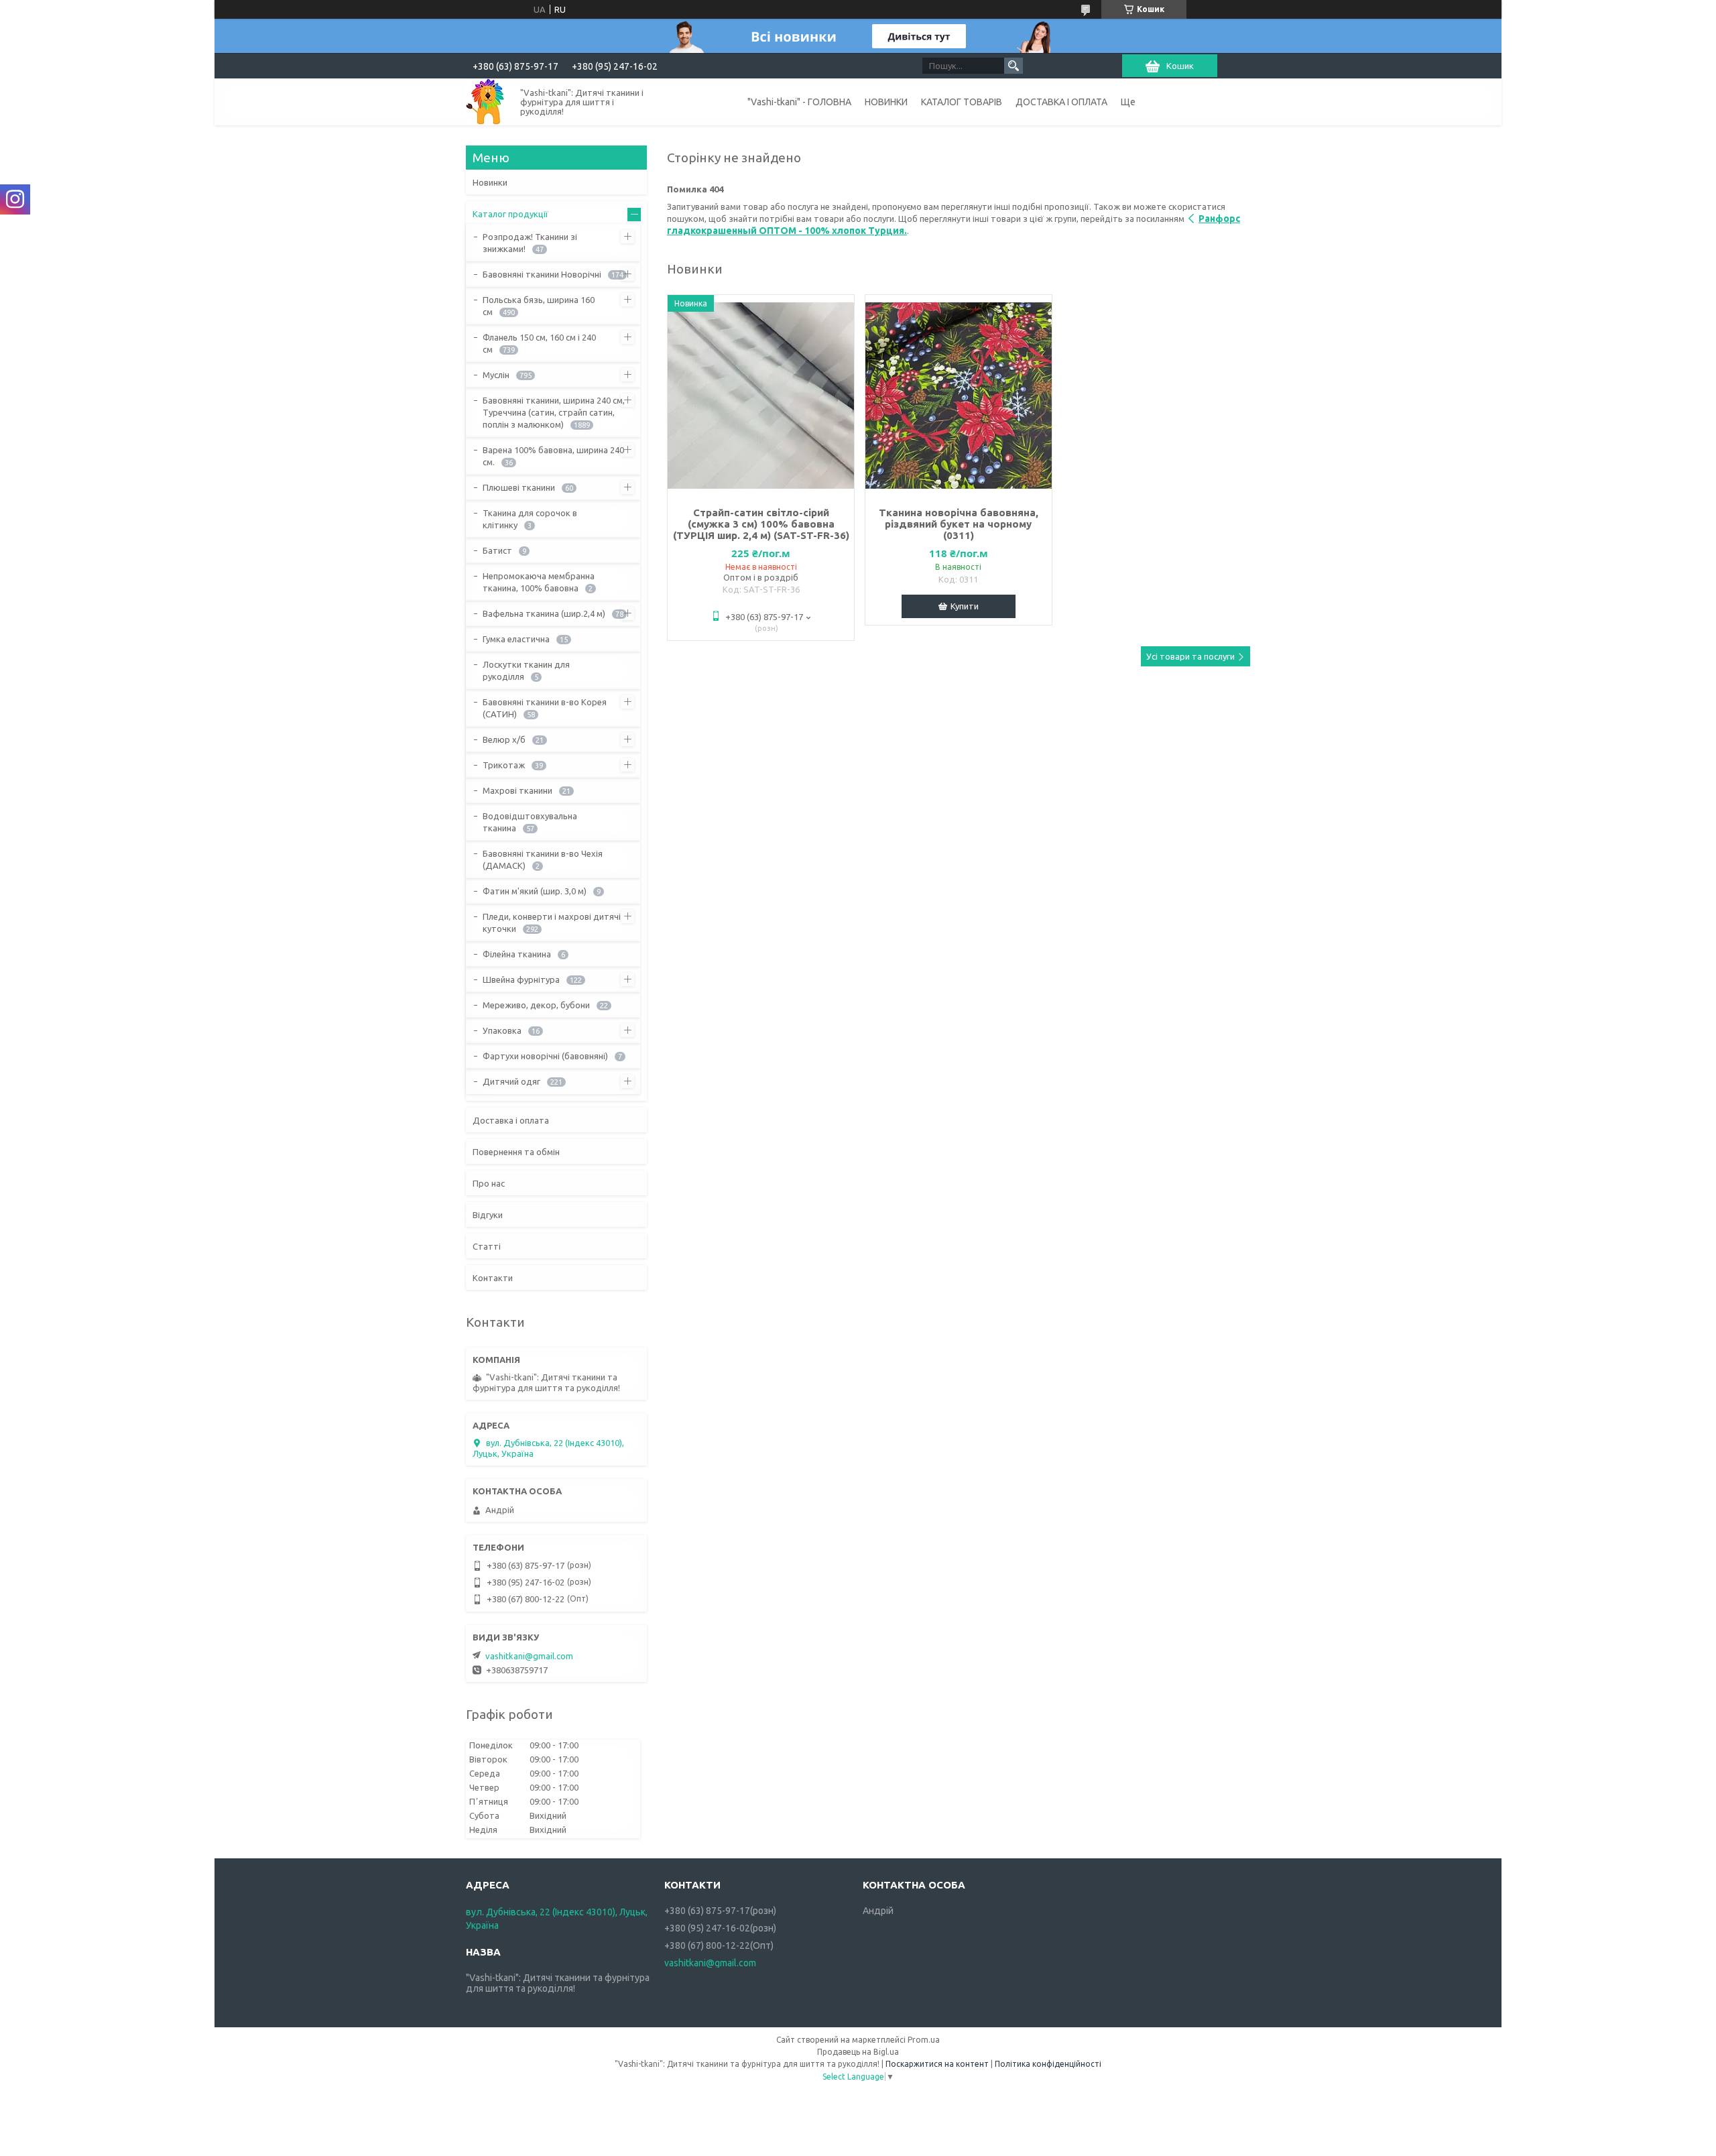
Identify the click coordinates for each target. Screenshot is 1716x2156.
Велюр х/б (504, 739)
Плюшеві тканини (519, 487)
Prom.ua (924, 2040)
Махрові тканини (517, 790)
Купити (965, 606)
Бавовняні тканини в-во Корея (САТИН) (545, 708)
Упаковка (502, 1030)
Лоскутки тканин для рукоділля (526, 670)
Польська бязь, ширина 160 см (539, 306)
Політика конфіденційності (1048, 2064)
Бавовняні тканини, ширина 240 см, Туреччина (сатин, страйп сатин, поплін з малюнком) (554, 412)
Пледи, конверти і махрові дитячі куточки (552, 922)
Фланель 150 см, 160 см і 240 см (539, 343)
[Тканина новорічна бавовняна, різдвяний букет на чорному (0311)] (959, 396)
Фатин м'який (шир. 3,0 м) (535, 891)
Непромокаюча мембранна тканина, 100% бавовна (539, 582)
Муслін (496, 375)
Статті (487, 1246)
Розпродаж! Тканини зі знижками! (530, 243)
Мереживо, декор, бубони (536, 1005)
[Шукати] (1014, 66)
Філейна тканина (517, 954)
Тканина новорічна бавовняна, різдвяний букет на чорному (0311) (959, 524)
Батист (497, 550)
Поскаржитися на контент (937, 2064)
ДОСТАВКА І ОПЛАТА (1061, 102)
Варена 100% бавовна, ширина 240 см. (553, 456)
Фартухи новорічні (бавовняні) (545, 1056)
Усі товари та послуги (1190, 656)
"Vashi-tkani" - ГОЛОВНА (799, 102)
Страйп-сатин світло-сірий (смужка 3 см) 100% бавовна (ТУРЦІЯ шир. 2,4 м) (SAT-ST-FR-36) (761, 524)
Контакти (493, 1278)
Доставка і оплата (511, 1120)
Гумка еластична (516, 639)
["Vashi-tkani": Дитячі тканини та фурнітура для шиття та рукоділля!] (485, 102)
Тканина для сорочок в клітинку (530, 519)
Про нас (489, 1183)
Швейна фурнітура (521, 979)
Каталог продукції (510, 214)
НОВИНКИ (886, 102)
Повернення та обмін (516, 1152)
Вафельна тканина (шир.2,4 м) (544, 613)
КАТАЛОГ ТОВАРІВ (962, 102)
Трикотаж (504, 765)
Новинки (490, 182)
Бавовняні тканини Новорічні (542, 274)
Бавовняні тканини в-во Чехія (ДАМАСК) (543, 859)
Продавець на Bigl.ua (858, 2052)
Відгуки (488, 1215)
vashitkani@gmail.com (529, 1656)
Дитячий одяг (511, 1081)
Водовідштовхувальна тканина (530, 822)
